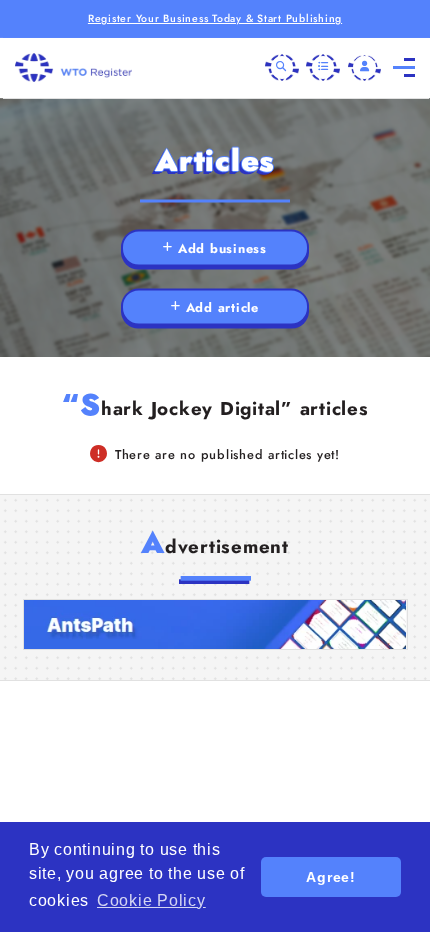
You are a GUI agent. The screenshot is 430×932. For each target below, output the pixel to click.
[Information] (323, 68)
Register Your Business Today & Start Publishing (215, 18)
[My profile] (365, 68)
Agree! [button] (331, 877)
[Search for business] (282, 68)
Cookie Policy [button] (151, 900)
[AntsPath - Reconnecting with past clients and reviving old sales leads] (215, 624)
